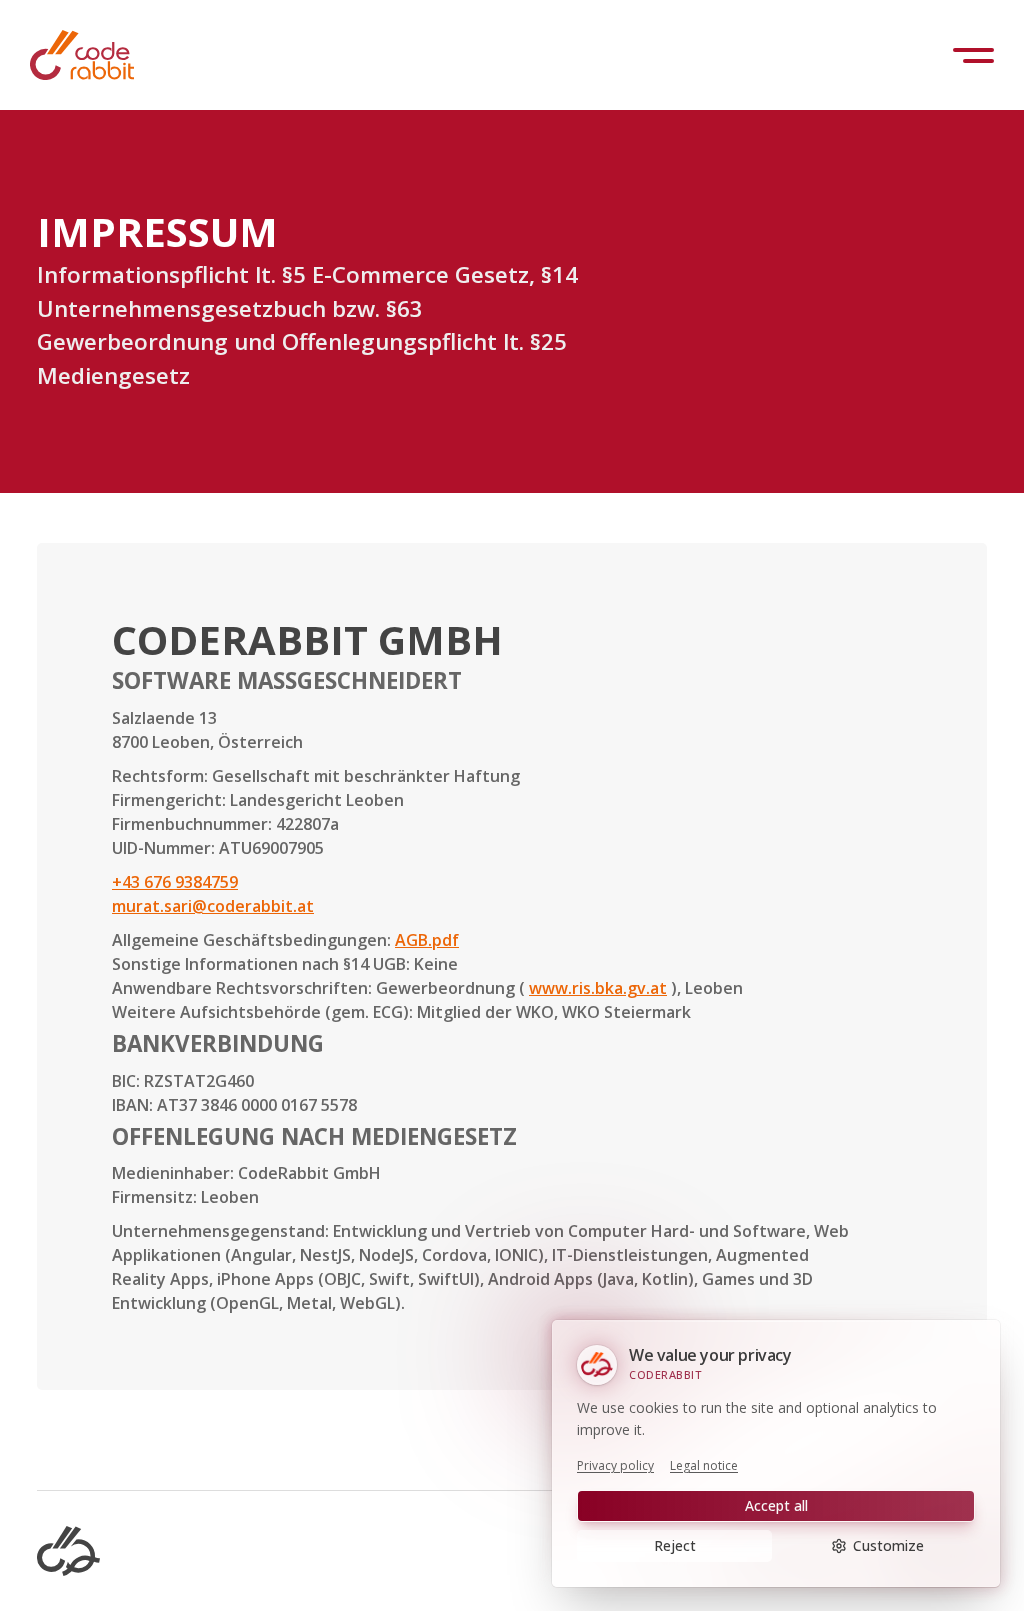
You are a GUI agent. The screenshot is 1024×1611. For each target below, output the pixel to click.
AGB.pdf (427, 940)
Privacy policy (615, 1466)
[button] (973, 55)
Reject (675, 1545)
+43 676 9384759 (175, 882)
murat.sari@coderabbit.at (213, 906)
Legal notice (704, 1466)
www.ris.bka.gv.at (598, 988)
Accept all (776, 1505)
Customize (888, 1545)
